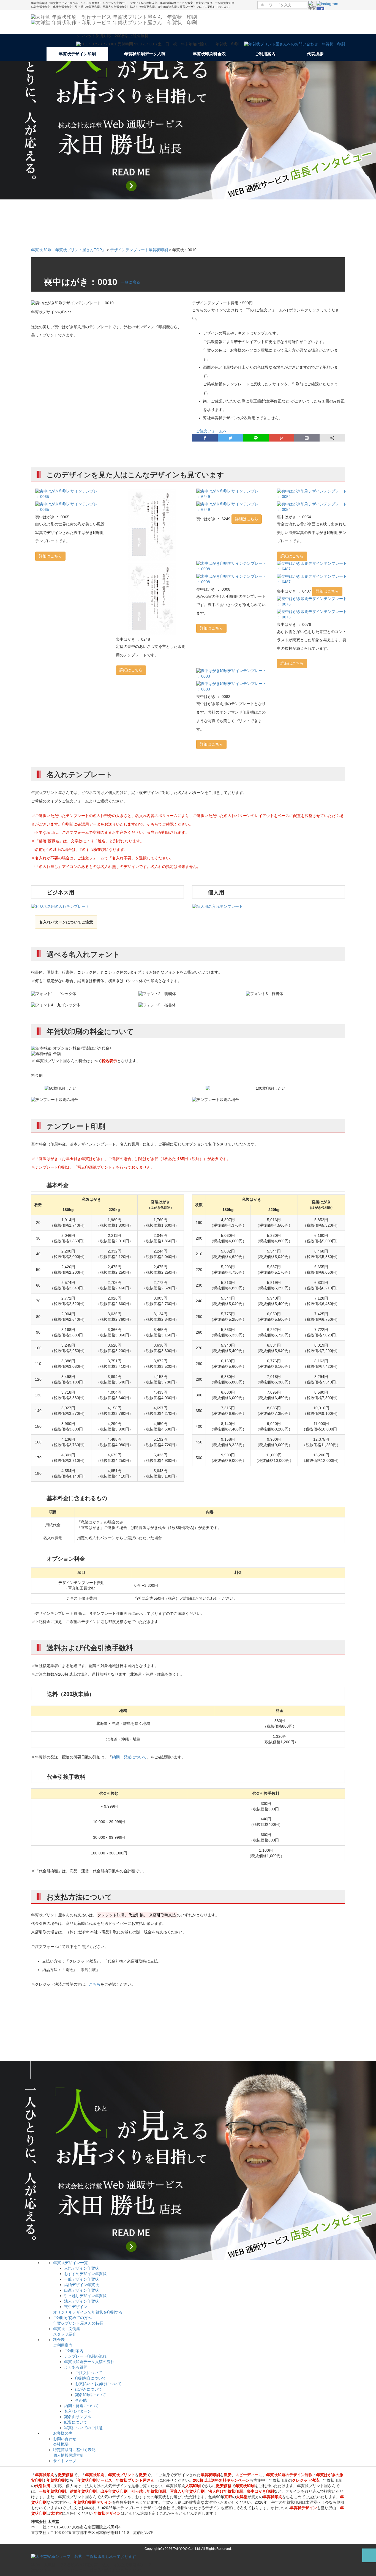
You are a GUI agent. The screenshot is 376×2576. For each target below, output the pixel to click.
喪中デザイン (76, 2307)
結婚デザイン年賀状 (81, 2285)
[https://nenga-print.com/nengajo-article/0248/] (152, 525)
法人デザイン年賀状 (81, 2301)
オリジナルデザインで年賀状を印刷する (88, 2312)
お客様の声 (63, 2433)
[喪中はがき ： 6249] (232, 507)
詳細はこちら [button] (50, 556)
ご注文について (89, 2373)
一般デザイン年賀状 (81, 2279)
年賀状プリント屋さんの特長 (78, 2323)
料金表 (59, 2340)
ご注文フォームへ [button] (209, 431)
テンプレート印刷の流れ (85, 2356)
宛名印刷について (91, 2395)
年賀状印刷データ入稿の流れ (89, 2362)
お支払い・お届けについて (98, 2384)
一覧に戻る (130, 282)
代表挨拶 (315, 54)
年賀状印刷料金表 (209, 54)
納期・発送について (129, 1757)
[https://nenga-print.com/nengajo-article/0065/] (71, 494)
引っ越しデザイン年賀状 (85, 2296)
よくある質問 (76, 2367)
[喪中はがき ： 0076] (313, 615)
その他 (81, 2400)
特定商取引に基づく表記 (74, 2450)
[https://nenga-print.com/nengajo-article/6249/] (232, 494)
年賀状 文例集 (67, 2329)
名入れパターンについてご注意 (66, 922)
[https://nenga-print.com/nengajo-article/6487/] (313, 566)
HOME (39, 54)
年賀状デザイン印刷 (77, 54)
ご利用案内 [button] (266, 54)
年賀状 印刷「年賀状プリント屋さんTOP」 (68, 250)
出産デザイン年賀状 (81, 2290)
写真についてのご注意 (83, 2428)
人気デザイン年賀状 (81, 2268)
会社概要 (61, 2444)
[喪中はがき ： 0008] (232, 579)
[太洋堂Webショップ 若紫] (84, 2556)
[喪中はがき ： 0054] (313, 507)
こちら (95, 1984)
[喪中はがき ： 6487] (313, 579)
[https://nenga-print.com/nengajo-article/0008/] (232, 566)
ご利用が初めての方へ (72, 2318)
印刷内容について (91, 2378)
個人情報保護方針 (69, 2455)
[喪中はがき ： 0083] (232, 687)
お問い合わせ (65, 2439)
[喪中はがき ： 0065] (71, 507)
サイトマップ (65, 2461)
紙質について (76, 2422)
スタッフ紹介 (65, 2334)
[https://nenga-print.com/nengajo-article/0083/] (232, 674)
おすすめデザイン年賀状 (85, 2274)
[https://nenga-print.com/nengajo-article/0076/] (313, 602)
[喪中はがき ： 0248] (152, 599)
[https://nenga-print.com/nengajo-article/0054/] (313, 494)
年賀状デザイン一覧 (70, 2263)
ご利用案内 (63, 2345)
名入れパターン (78, 2411)
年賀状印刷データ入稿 (145, 54)
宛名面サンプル (78, 2417)
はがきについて (89, 2389)
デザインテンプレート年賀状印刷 (139, 250)
